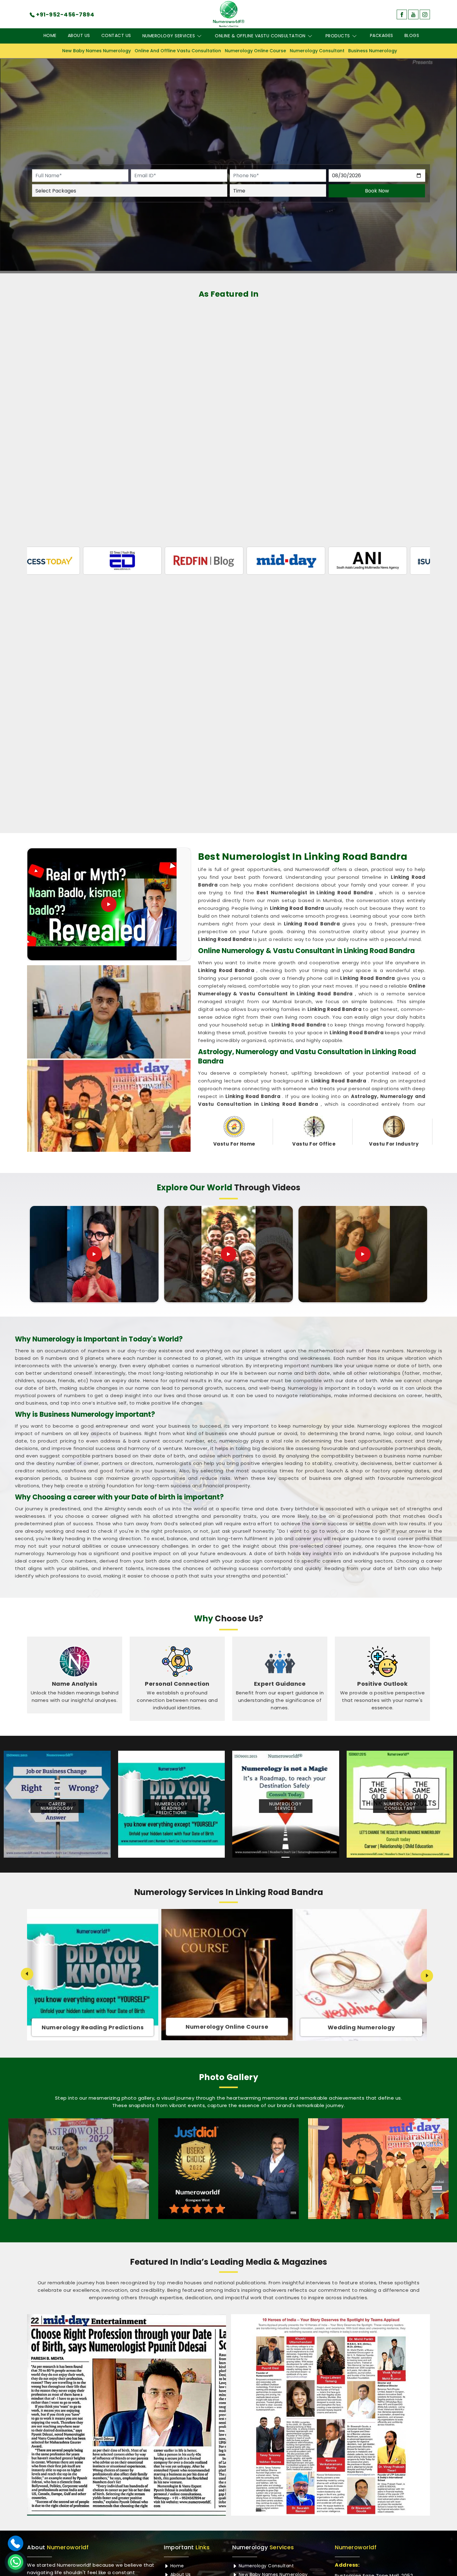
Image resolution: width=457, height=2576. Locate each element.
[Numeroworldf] (229, 14)
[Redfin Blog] (85, 561)
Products (338, 36)
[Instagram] (425, 14)
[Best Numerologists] (378, 2169)
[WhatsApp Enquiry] (16, 2562)
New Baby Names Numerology (97, 51)
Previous (27, 1974)
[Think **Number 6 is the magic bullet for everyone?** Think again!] (94, 1254)
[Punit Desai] (79, 2169)
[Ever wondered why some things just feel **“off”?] (228, 1254)
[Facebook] (402, 14)
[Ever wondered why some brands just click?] (363, 1254)
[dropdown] (199, 36)
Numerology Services (169, 36)
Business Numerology (373, 51)
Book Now (377, 191)
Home (50, 35)
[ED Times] (412, 561)
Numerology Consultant (317, 51)
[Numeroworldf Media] (330, 2415)
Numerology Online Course (255, 51)
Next (427, 1976)
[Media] (127, 2415)
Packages (382, 35)
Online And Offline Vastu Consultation (178, 51)
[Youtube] (413, 14)
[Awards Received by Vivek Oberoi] (228, 2169)
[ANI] (249, 561)
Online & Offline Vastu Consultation (260, 36)
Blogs (412, 35)
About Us (79, 35)
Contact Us (116, 35)
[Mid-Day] (167, 561)
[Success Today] (330, 561)
